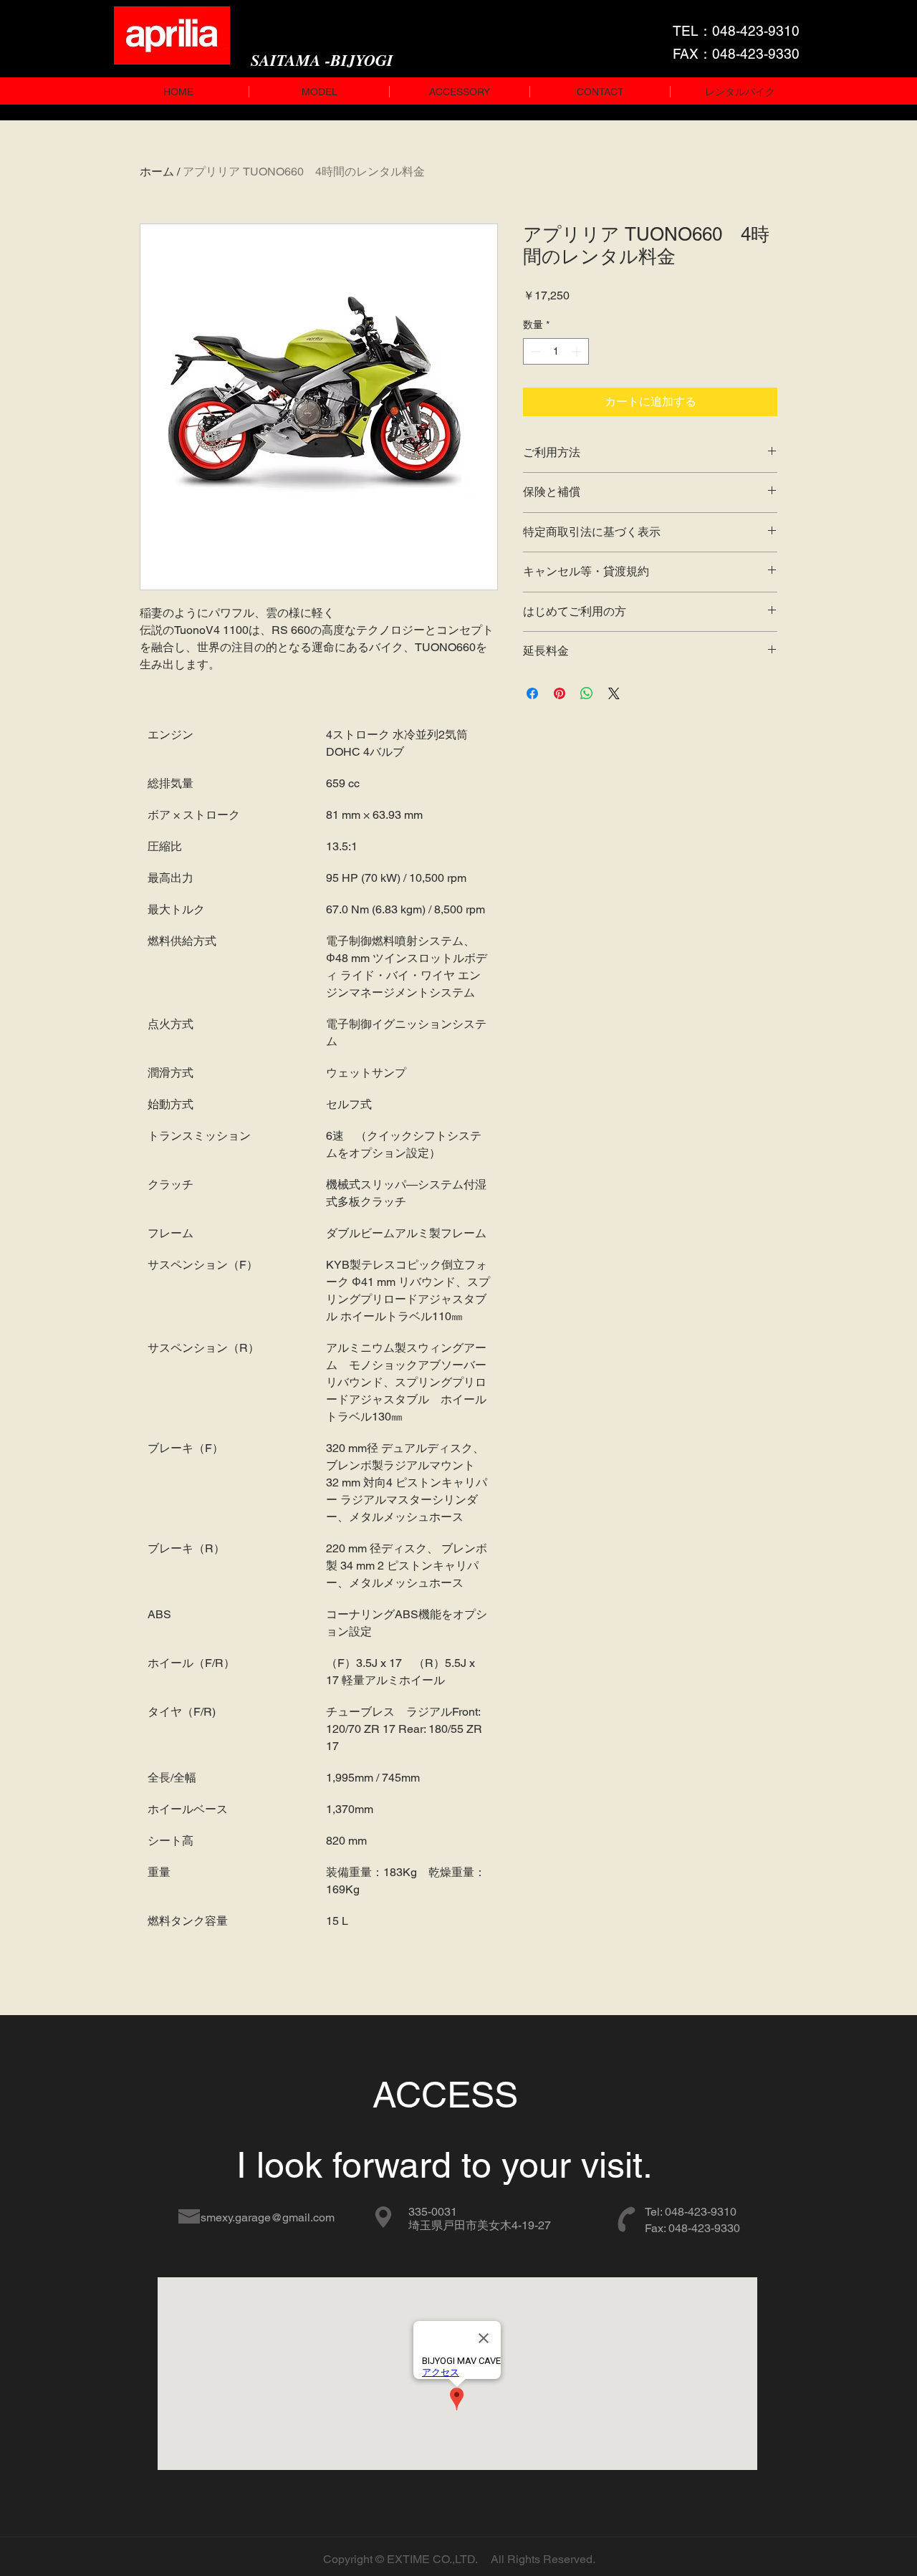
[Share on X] (614, 693)
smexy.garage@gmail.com (268, 2217)
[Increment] (578, 351)
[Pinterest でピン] (560, 693)
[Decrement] (534, 351)
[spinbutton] (556, 351)
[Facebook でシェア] (532, 693)
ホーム (157, 172)
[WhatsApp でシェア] (587, 693)
